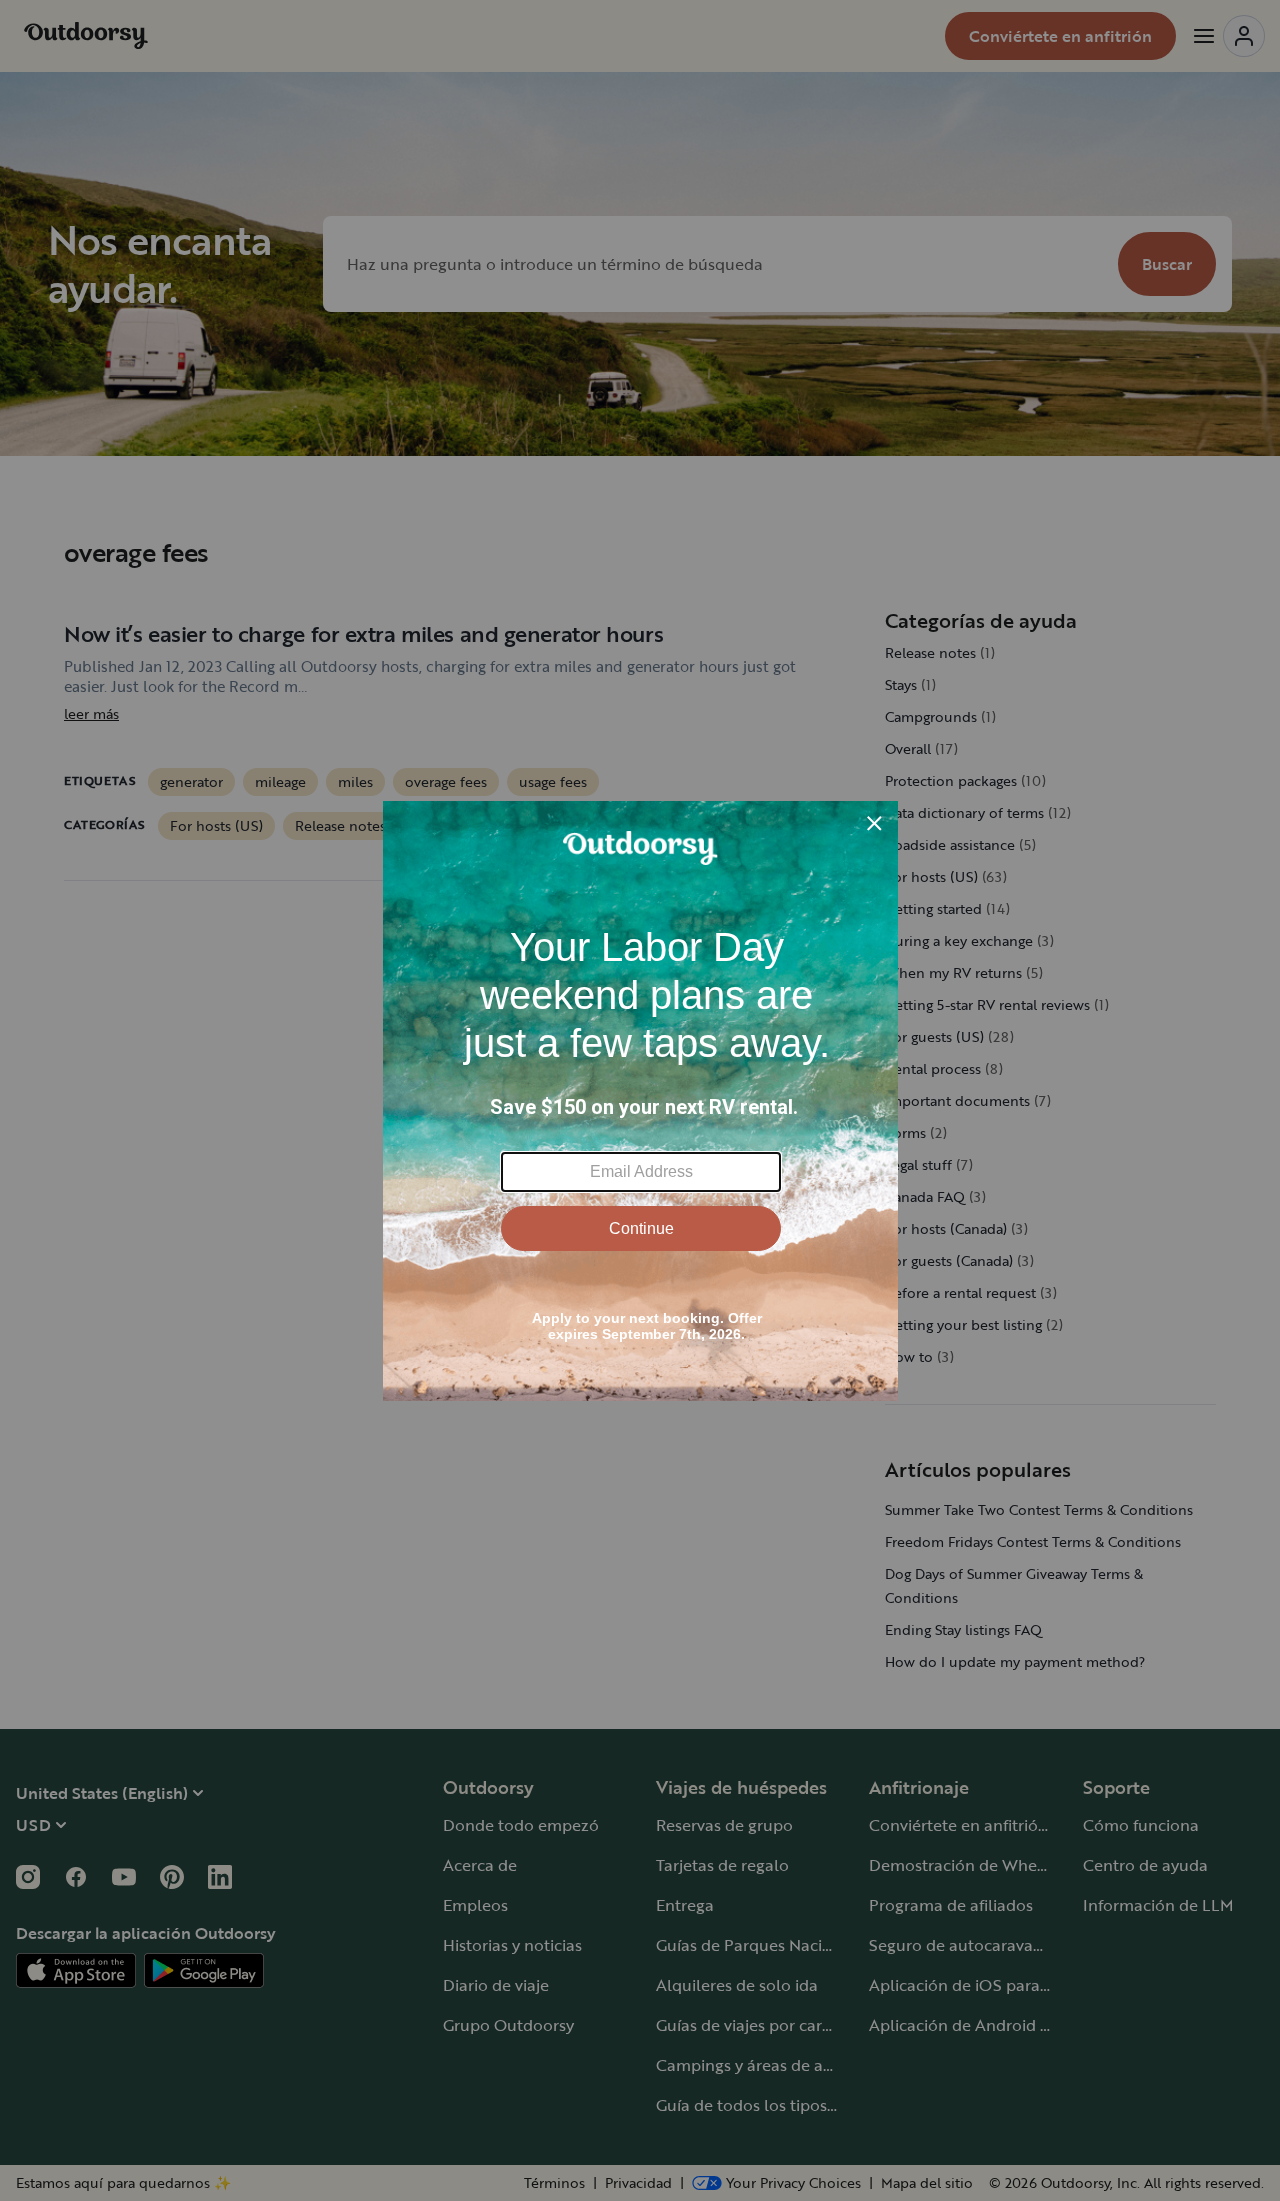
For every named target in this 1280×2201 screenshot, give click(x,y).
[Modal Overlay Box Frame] (640, 1101)
